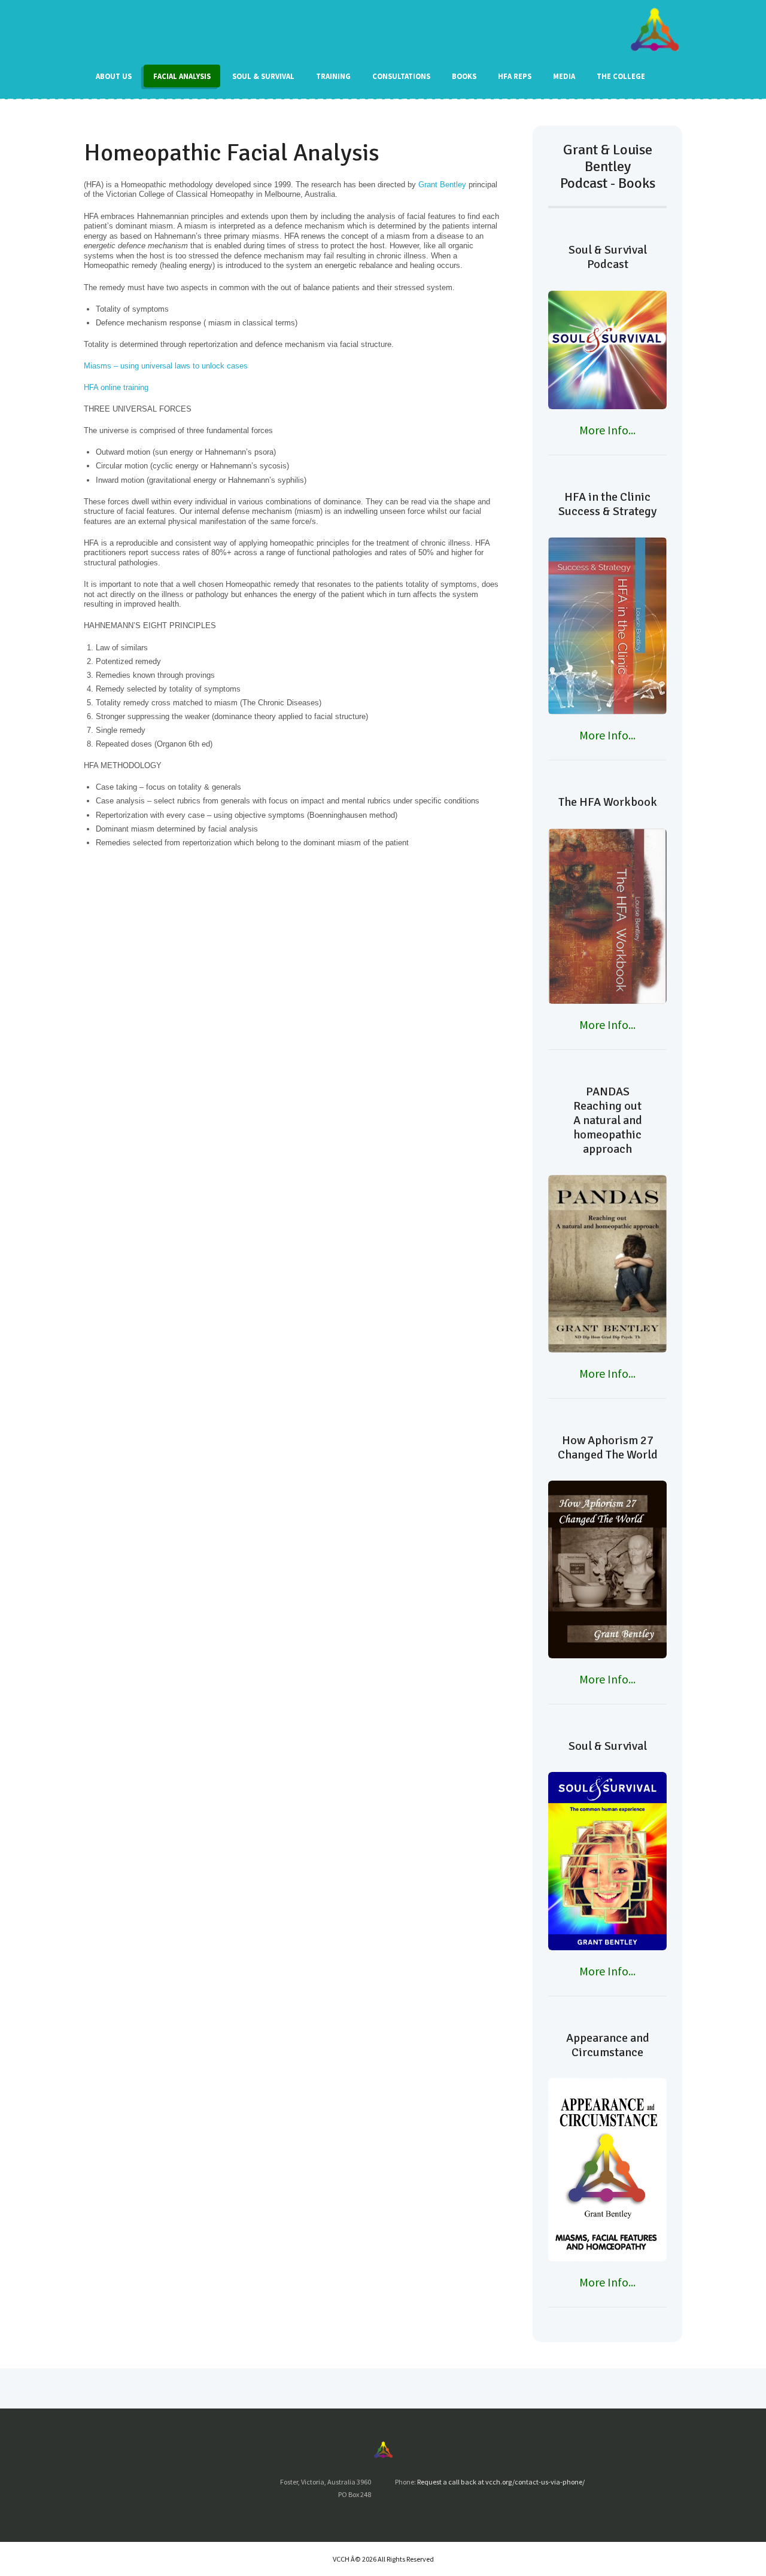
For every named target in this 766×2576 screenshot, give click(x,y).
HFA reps (515, 76)
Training (333, 76)
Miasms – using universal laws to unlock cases (166, 366)
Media (564, 76)
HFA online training (116, 387)
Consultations (401, 76)
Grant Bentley (442, 185)
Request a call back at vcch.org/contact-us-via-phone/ (501, 2482)
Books (464, 76)
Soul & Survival (263, 76)
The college (621, 76)
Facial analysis (182, 76)
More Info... (607, 430)
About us (114, 76)
